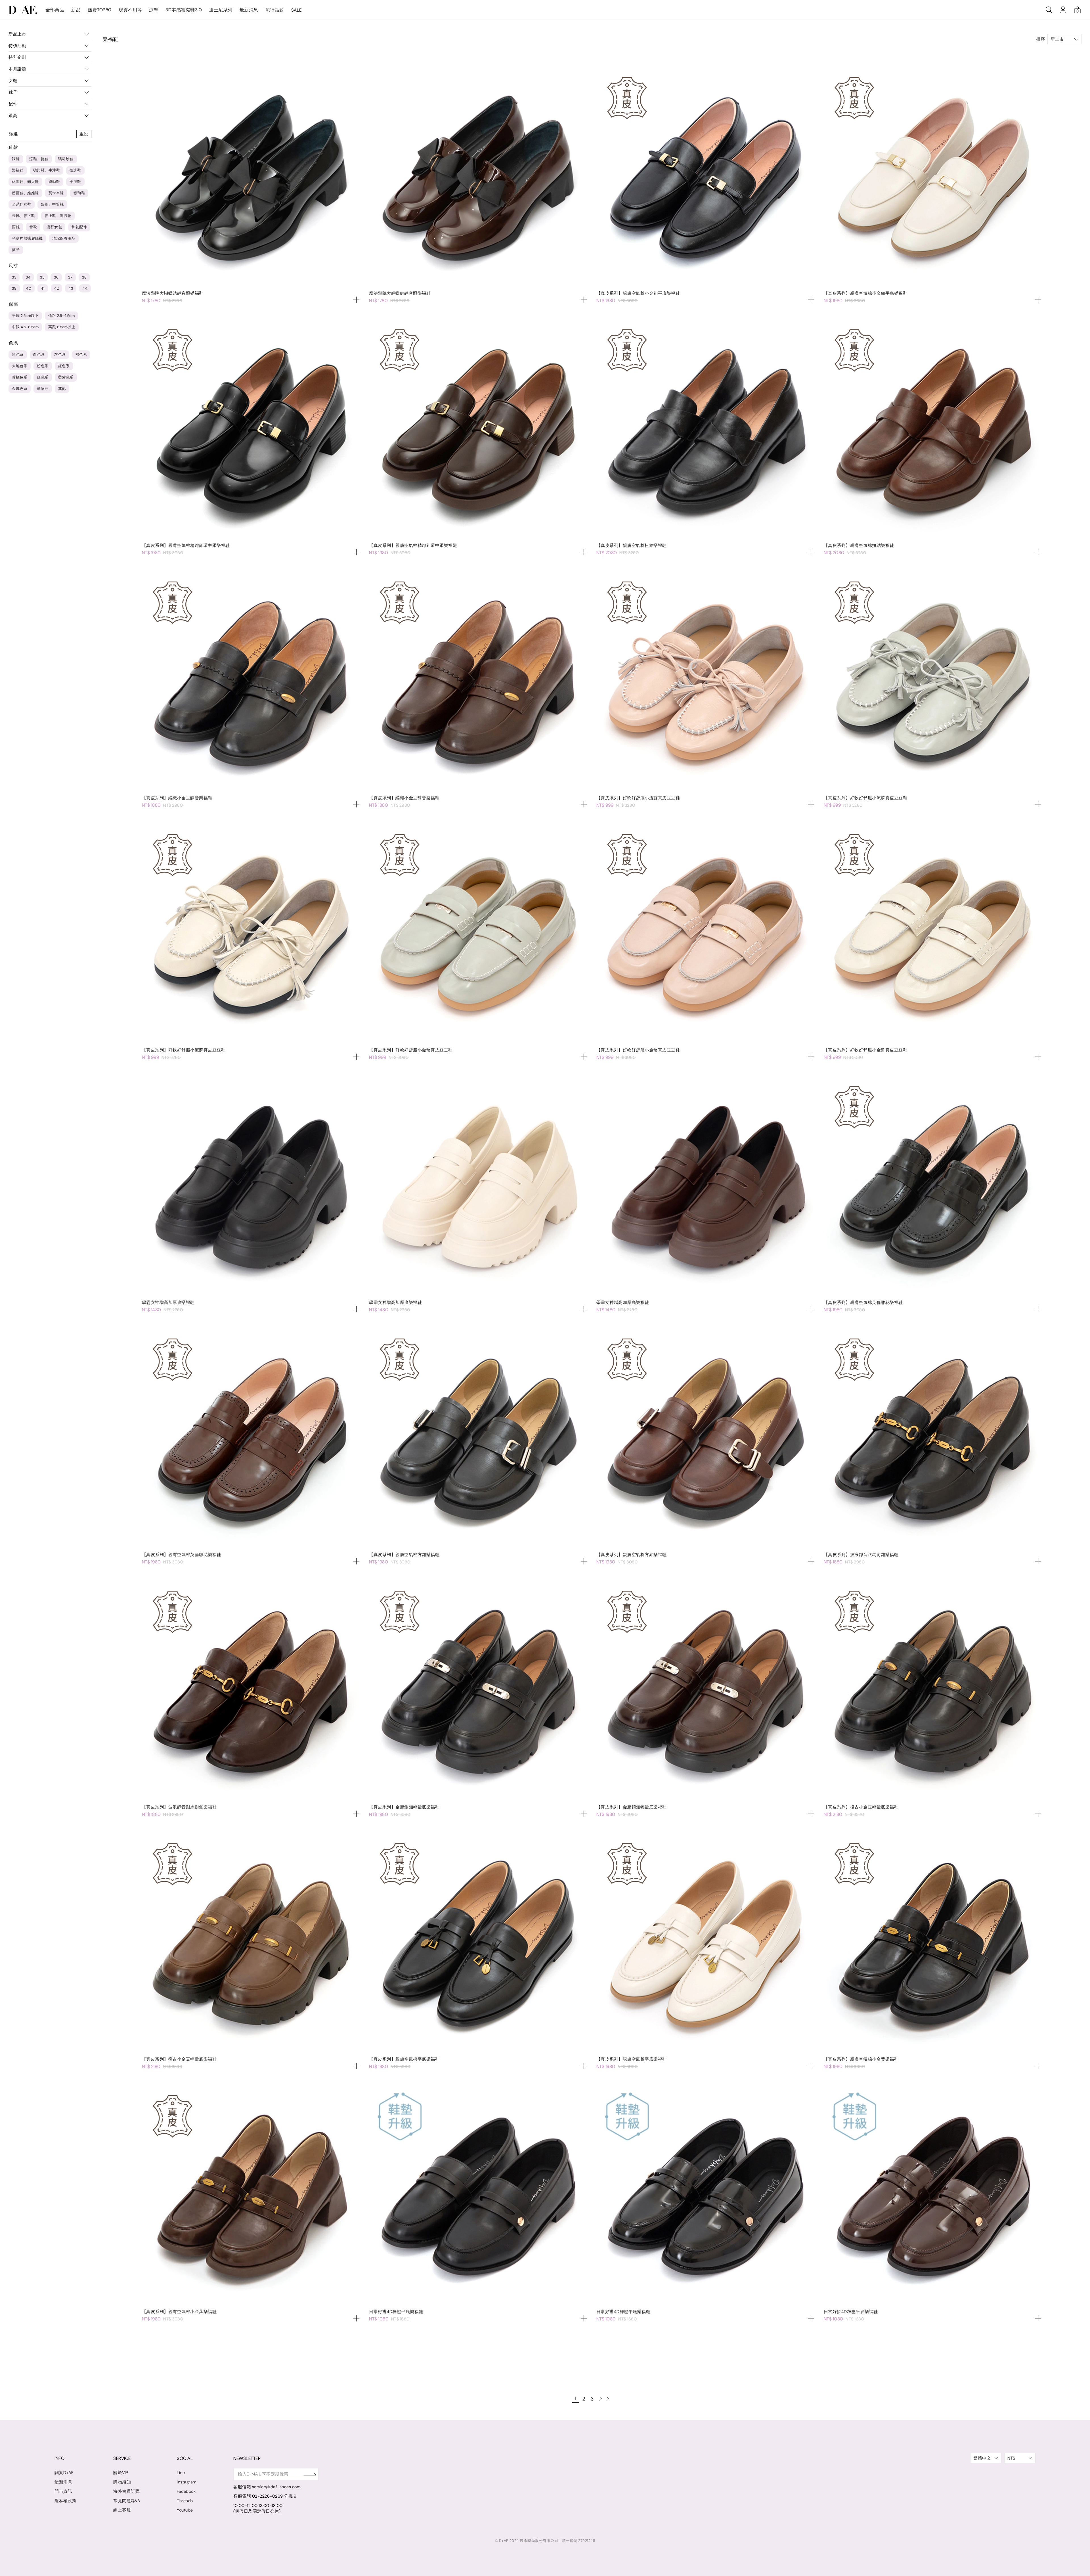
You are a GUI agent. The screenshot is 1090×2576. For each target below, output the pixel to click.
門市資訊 (63, 2491)
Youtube (185, 2510)
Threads (185, 2501)
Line (181, 2473)
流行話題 (275, 10)
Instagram (187, 2482)
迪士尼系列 (221, 10)
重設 (84, 134)
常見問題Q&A (127, 2501)
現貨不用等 (130, 10)
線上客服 (122, 2510)
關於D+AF (64, 2473)
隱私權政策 (66, 2501)
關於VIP (121, 2473)
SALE (296, 10)
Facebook (186, 2491)
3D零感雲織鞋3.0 (184, 10)
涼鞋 (154, 10)
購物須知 (122, 2482)
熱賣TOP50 (100, 10)
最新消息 (249, 10)
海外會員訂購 (126, 2491)
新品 (76, 10)
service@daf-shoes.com (276, 2487)
